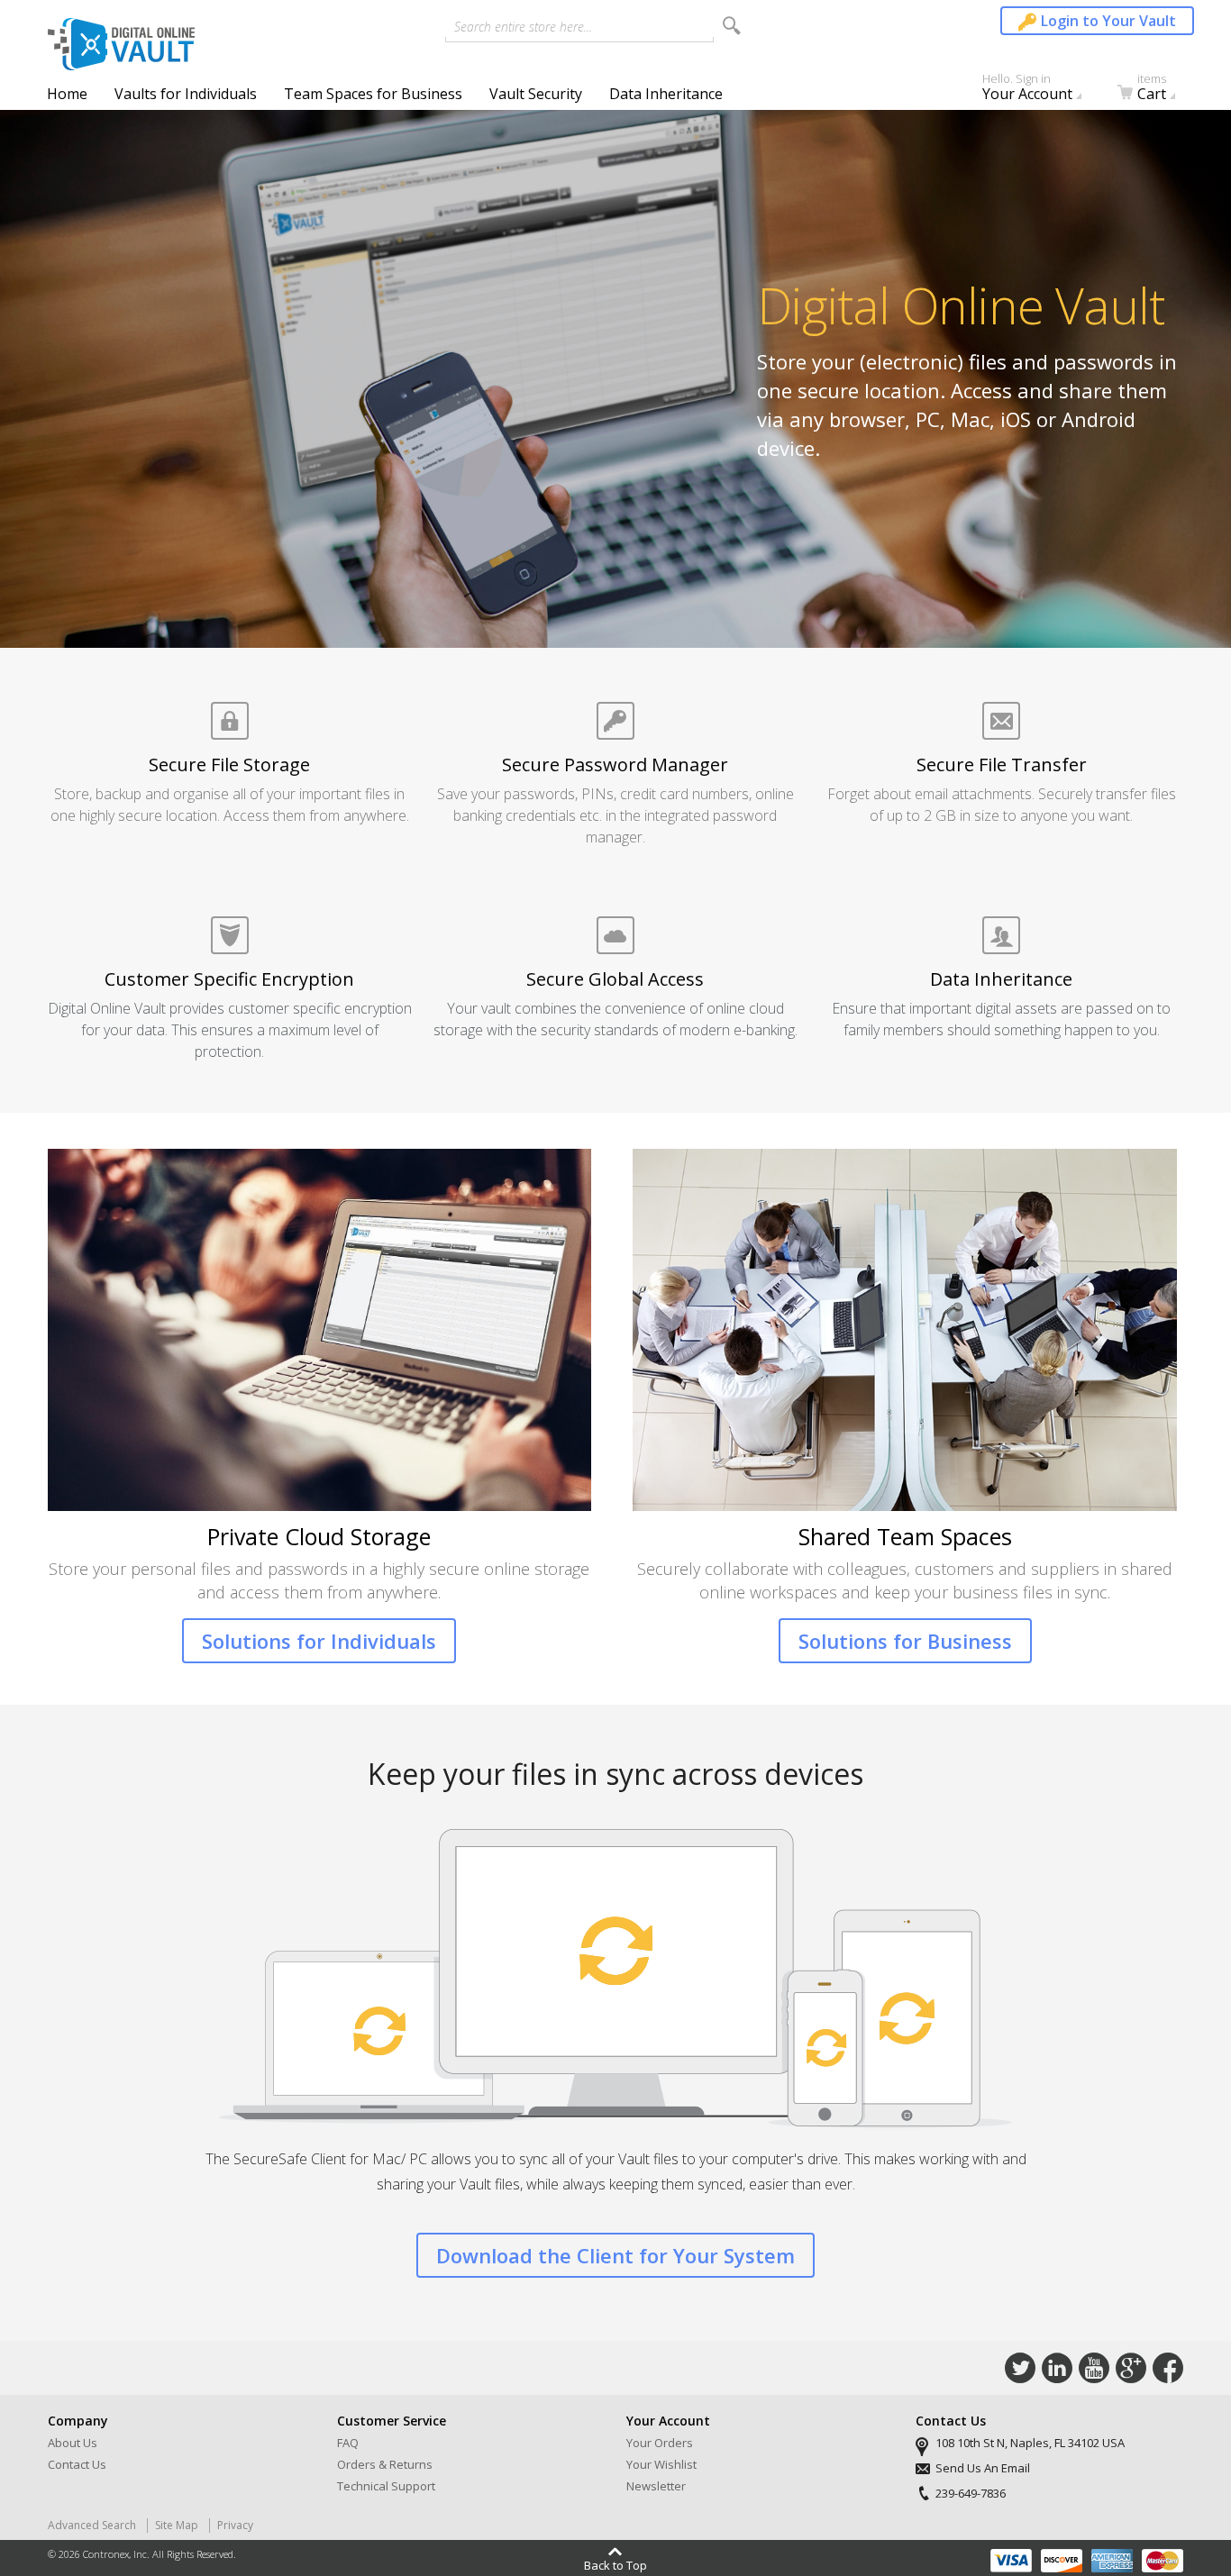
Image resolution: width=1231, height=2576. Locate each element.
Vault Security (536, 94)
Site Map (177, 2525)
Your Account (1027, 91)
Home (67, 94)
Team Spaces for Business (373, 94)
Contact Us (77, 2464)
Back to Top (615, 2564)
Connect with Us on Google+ (1131, 2368)
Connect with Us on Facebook (1168, 2368)
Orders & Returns (385, 2464)
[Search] (732, 26)
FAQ (348, 2443)
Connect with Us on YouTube (1094, 2368)
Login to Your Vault (1108, 21)
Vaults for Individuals (186, 94)
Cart (1152, 91)
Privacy (235, 2525)
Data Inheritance (666, 94)
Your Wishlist (661, 2464)
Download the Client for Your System (615, 2255)
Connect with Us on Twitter (1020, 2368)
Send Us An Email (983, 2468)
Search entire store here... (523, 27)
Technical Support (386, 2486)
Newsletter (656, 2486)
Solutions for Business (905, 1641)
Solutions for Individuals (319, 1641)
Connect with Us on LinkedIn (1057, 2368)
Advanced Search (92, 2525)
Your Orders (660, 2443)
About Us (73, 2443)
